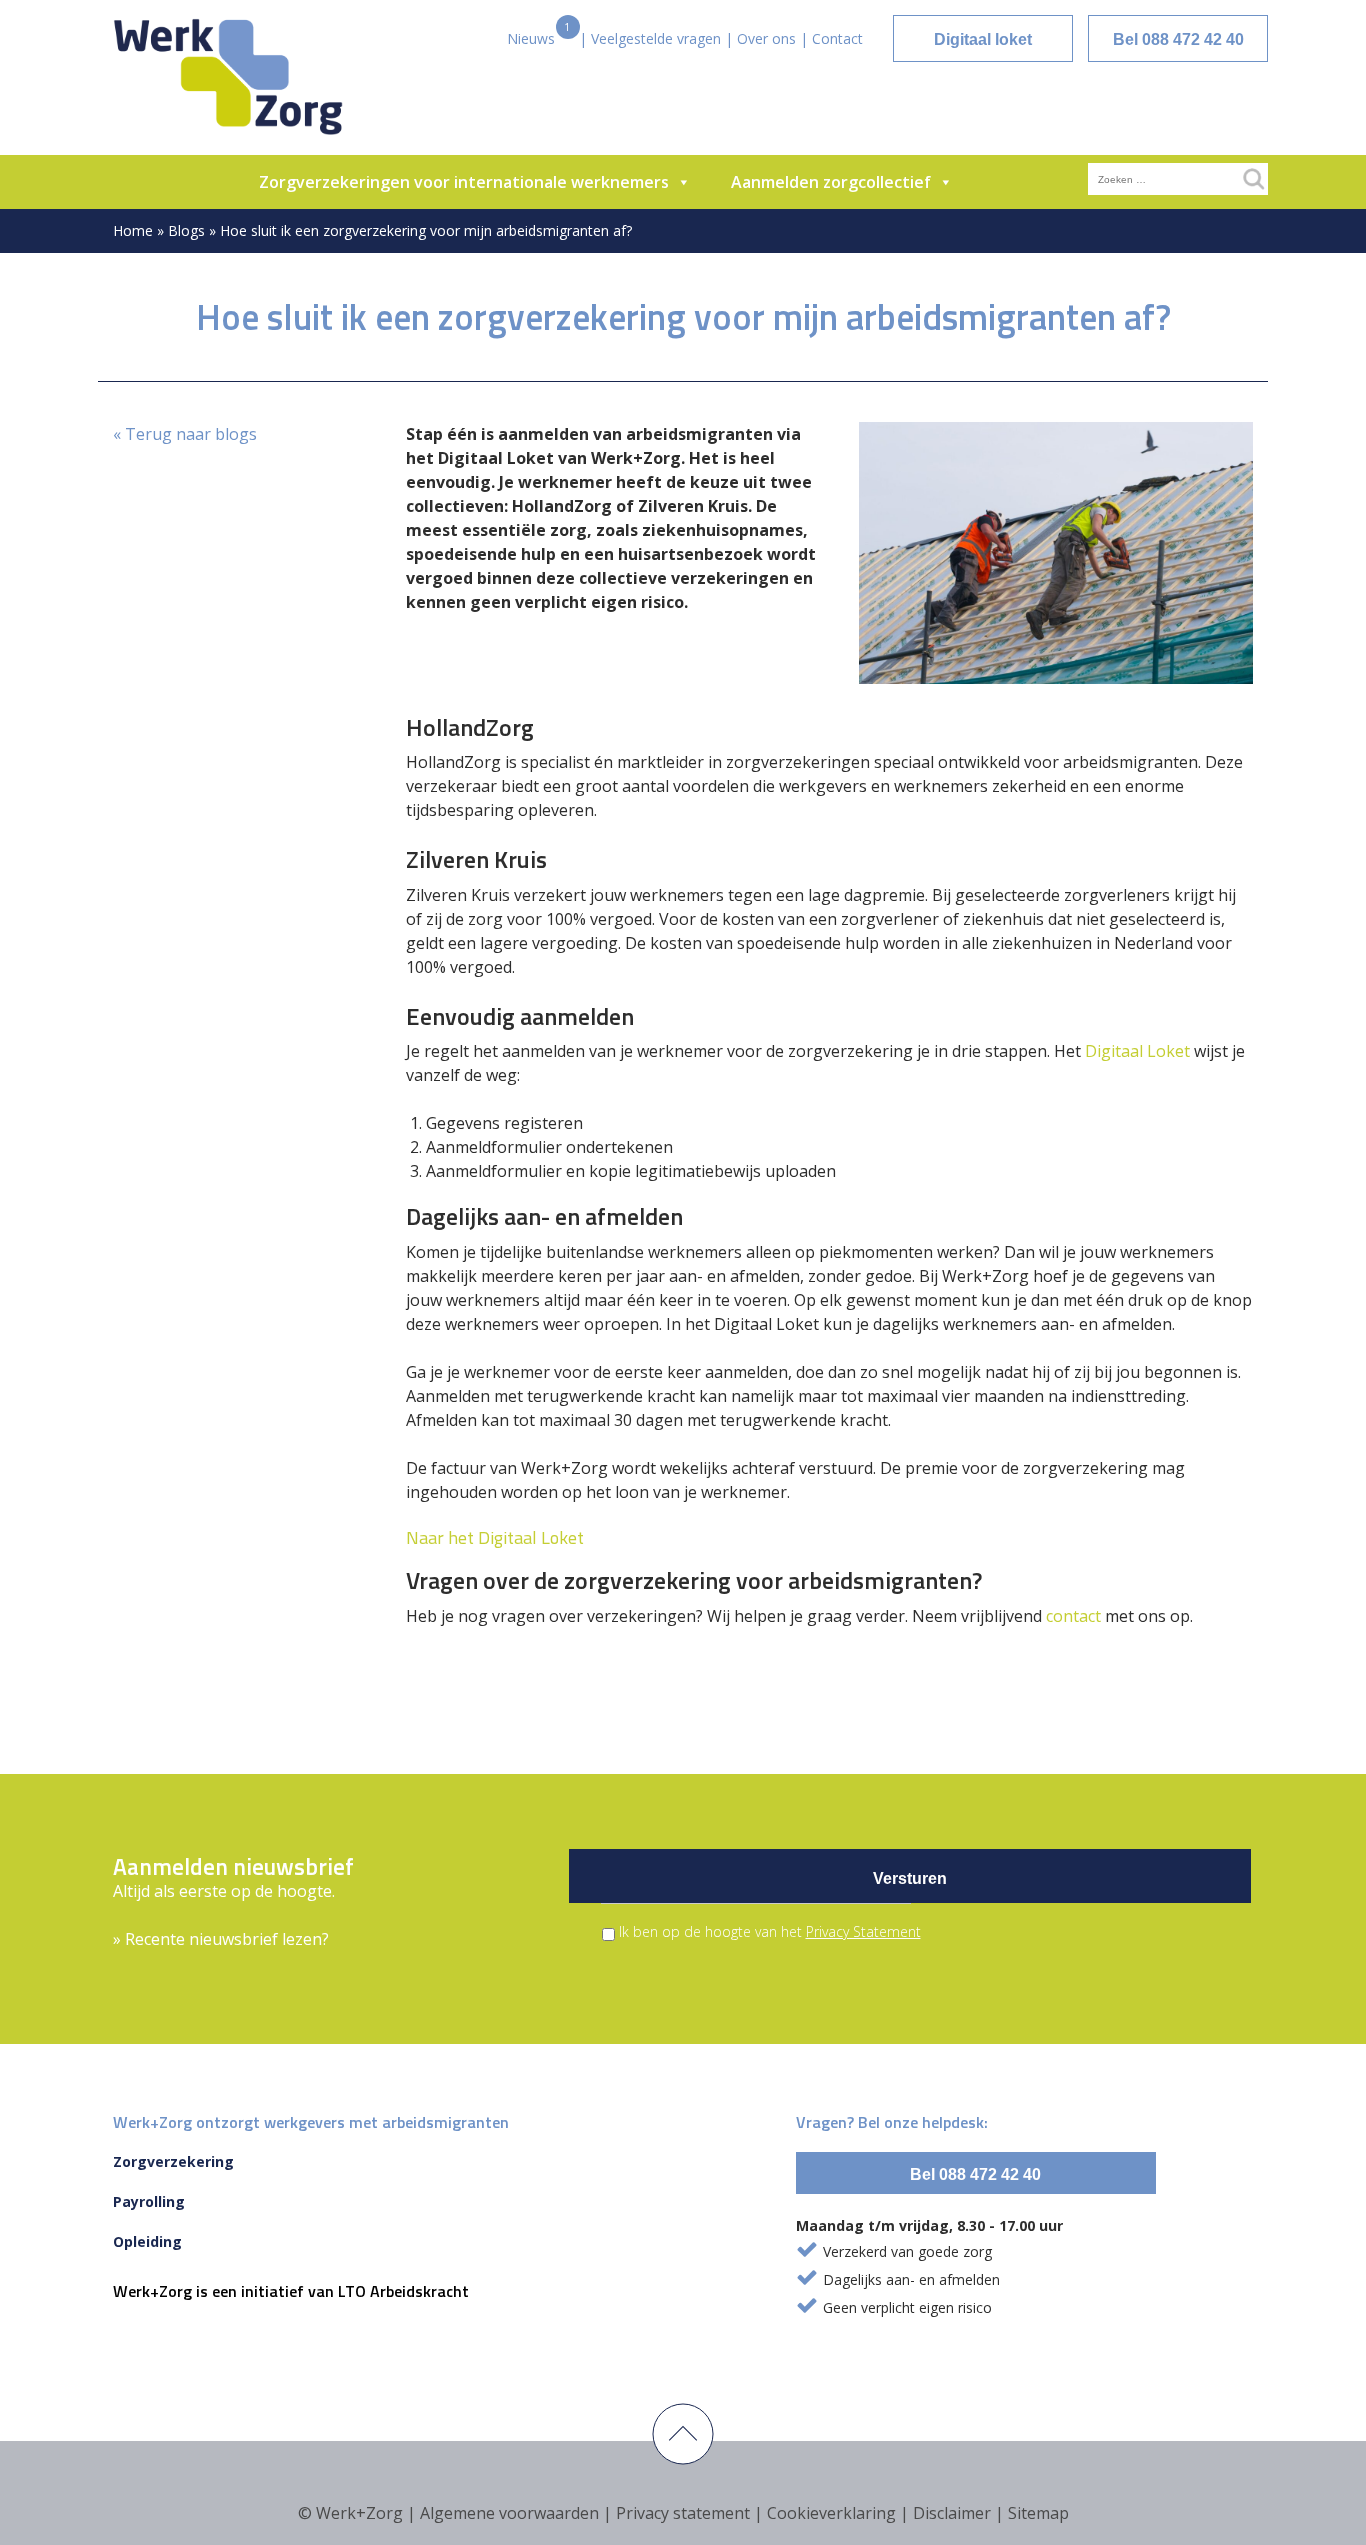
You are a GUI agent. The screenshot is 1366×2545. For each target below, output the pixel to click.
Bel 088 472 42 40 (1178, 39)
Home (133, 230)
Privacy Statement (863, 1931)
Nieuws (531, 38)
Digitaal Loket (1137, 1051)
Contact (837, 38)
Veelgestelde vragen (656, 38)
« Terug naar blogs (185, 434)
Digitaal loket (983, 39)
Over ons (766, 38)
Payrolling (149, 2201)
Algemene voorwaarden (509, 2513)
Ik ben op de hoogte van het (770, 1931)
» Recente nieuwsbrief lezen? (221, 1939)
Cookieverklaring (831, 2513)
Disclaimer (952, 2513)
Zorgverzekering (173, 2161)
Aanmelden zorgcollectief (831, 182)
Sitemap (1038, 2513)
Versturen (910, 1878)
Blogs (186, 230)
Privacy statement (683, 2513)
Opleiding (147, 2241)
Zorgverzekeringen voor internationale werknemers (464, 182)
